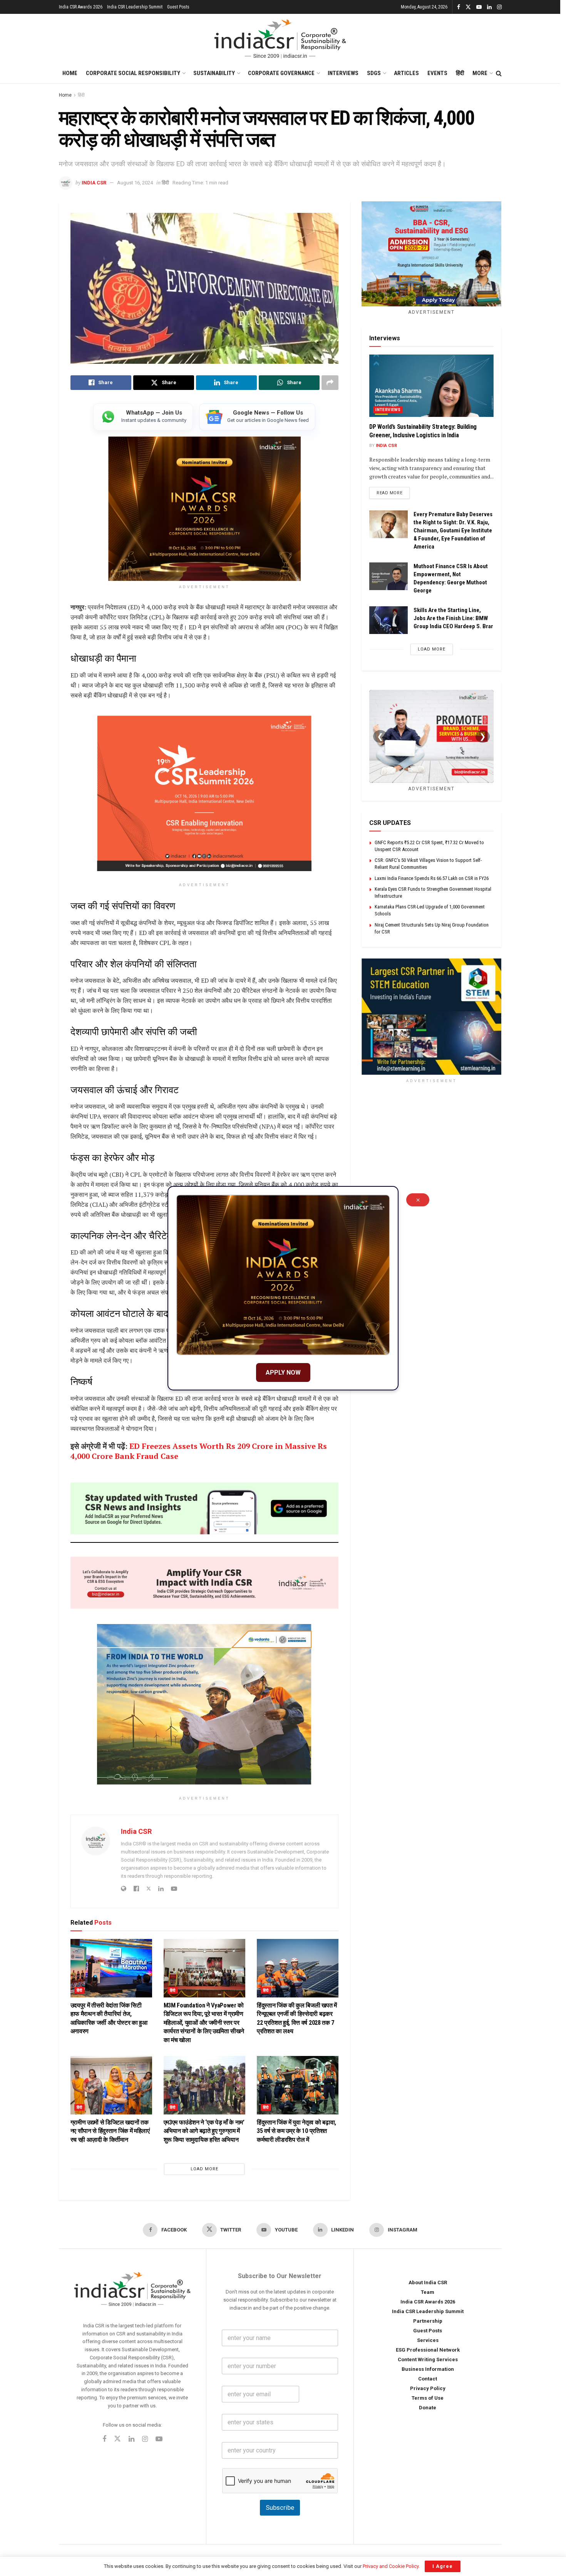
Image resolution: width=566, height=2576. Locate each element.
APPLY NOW (283, 1372)
